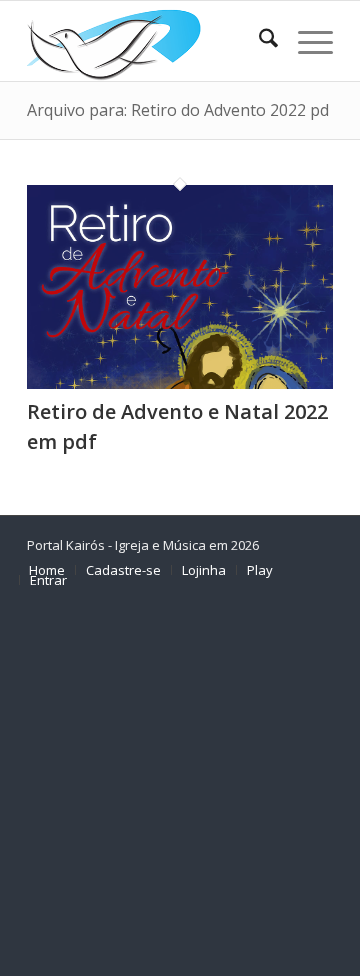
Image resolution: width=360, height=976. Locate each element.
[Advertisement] (180, 788)
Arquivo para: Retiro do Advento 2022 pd (178, 110)
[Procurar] (258, 41)
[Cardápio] (305, 41)
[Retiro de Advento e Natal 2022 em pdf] (180, 382)
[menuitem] (258, 41)
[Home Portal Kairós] (149, 41)
